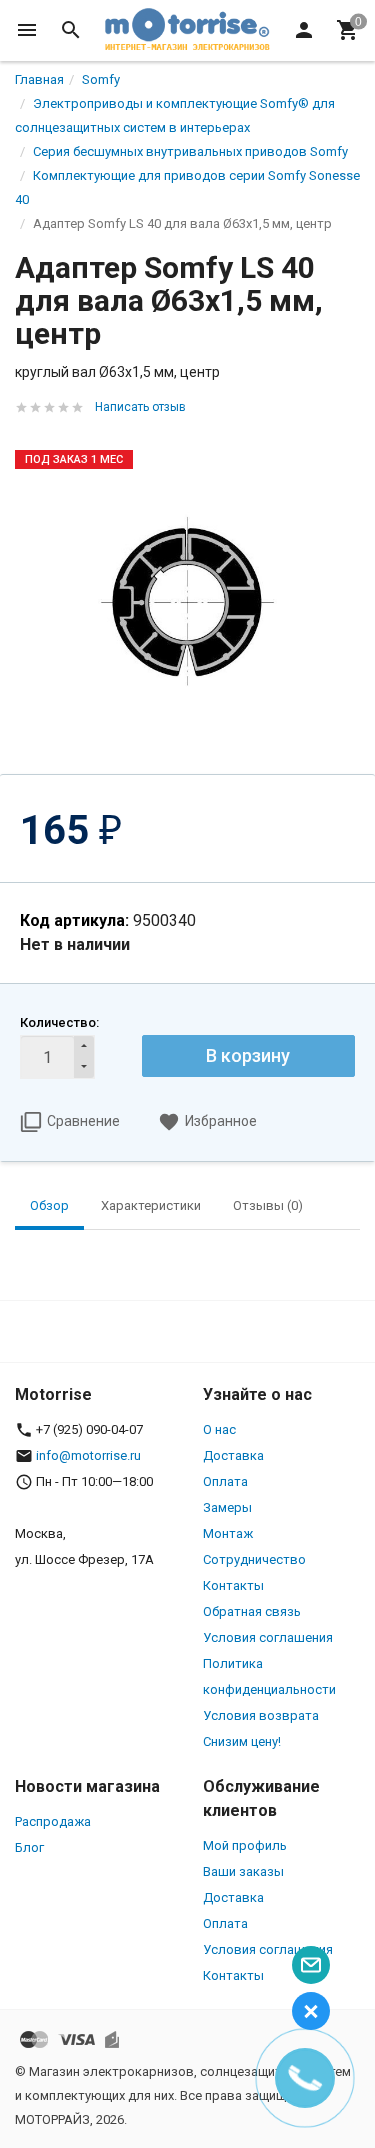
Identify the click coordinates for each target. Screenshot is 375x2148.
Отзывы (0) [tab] (268, 1205)
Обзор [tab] (49, 1205)
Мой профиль (245, 1845)
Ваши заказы (243, 1871)
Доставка (233, 1455)
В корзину (248, 1055)
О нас (219, 1429)
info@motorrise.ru (88, 1455)
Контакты (233, 1585)
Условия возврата (261, 1715)
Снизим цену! (242, 1741)
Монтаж (228, 1533)
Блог (29, 1847)
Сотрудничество (254, 1559)
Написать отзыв (140, 407)
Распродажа (53, 1821)
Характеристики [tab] (151, 1205)
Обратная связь (252, 1611)
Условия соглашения (268, 1637)
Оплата (225, 1481)
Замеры (227, 1507)
